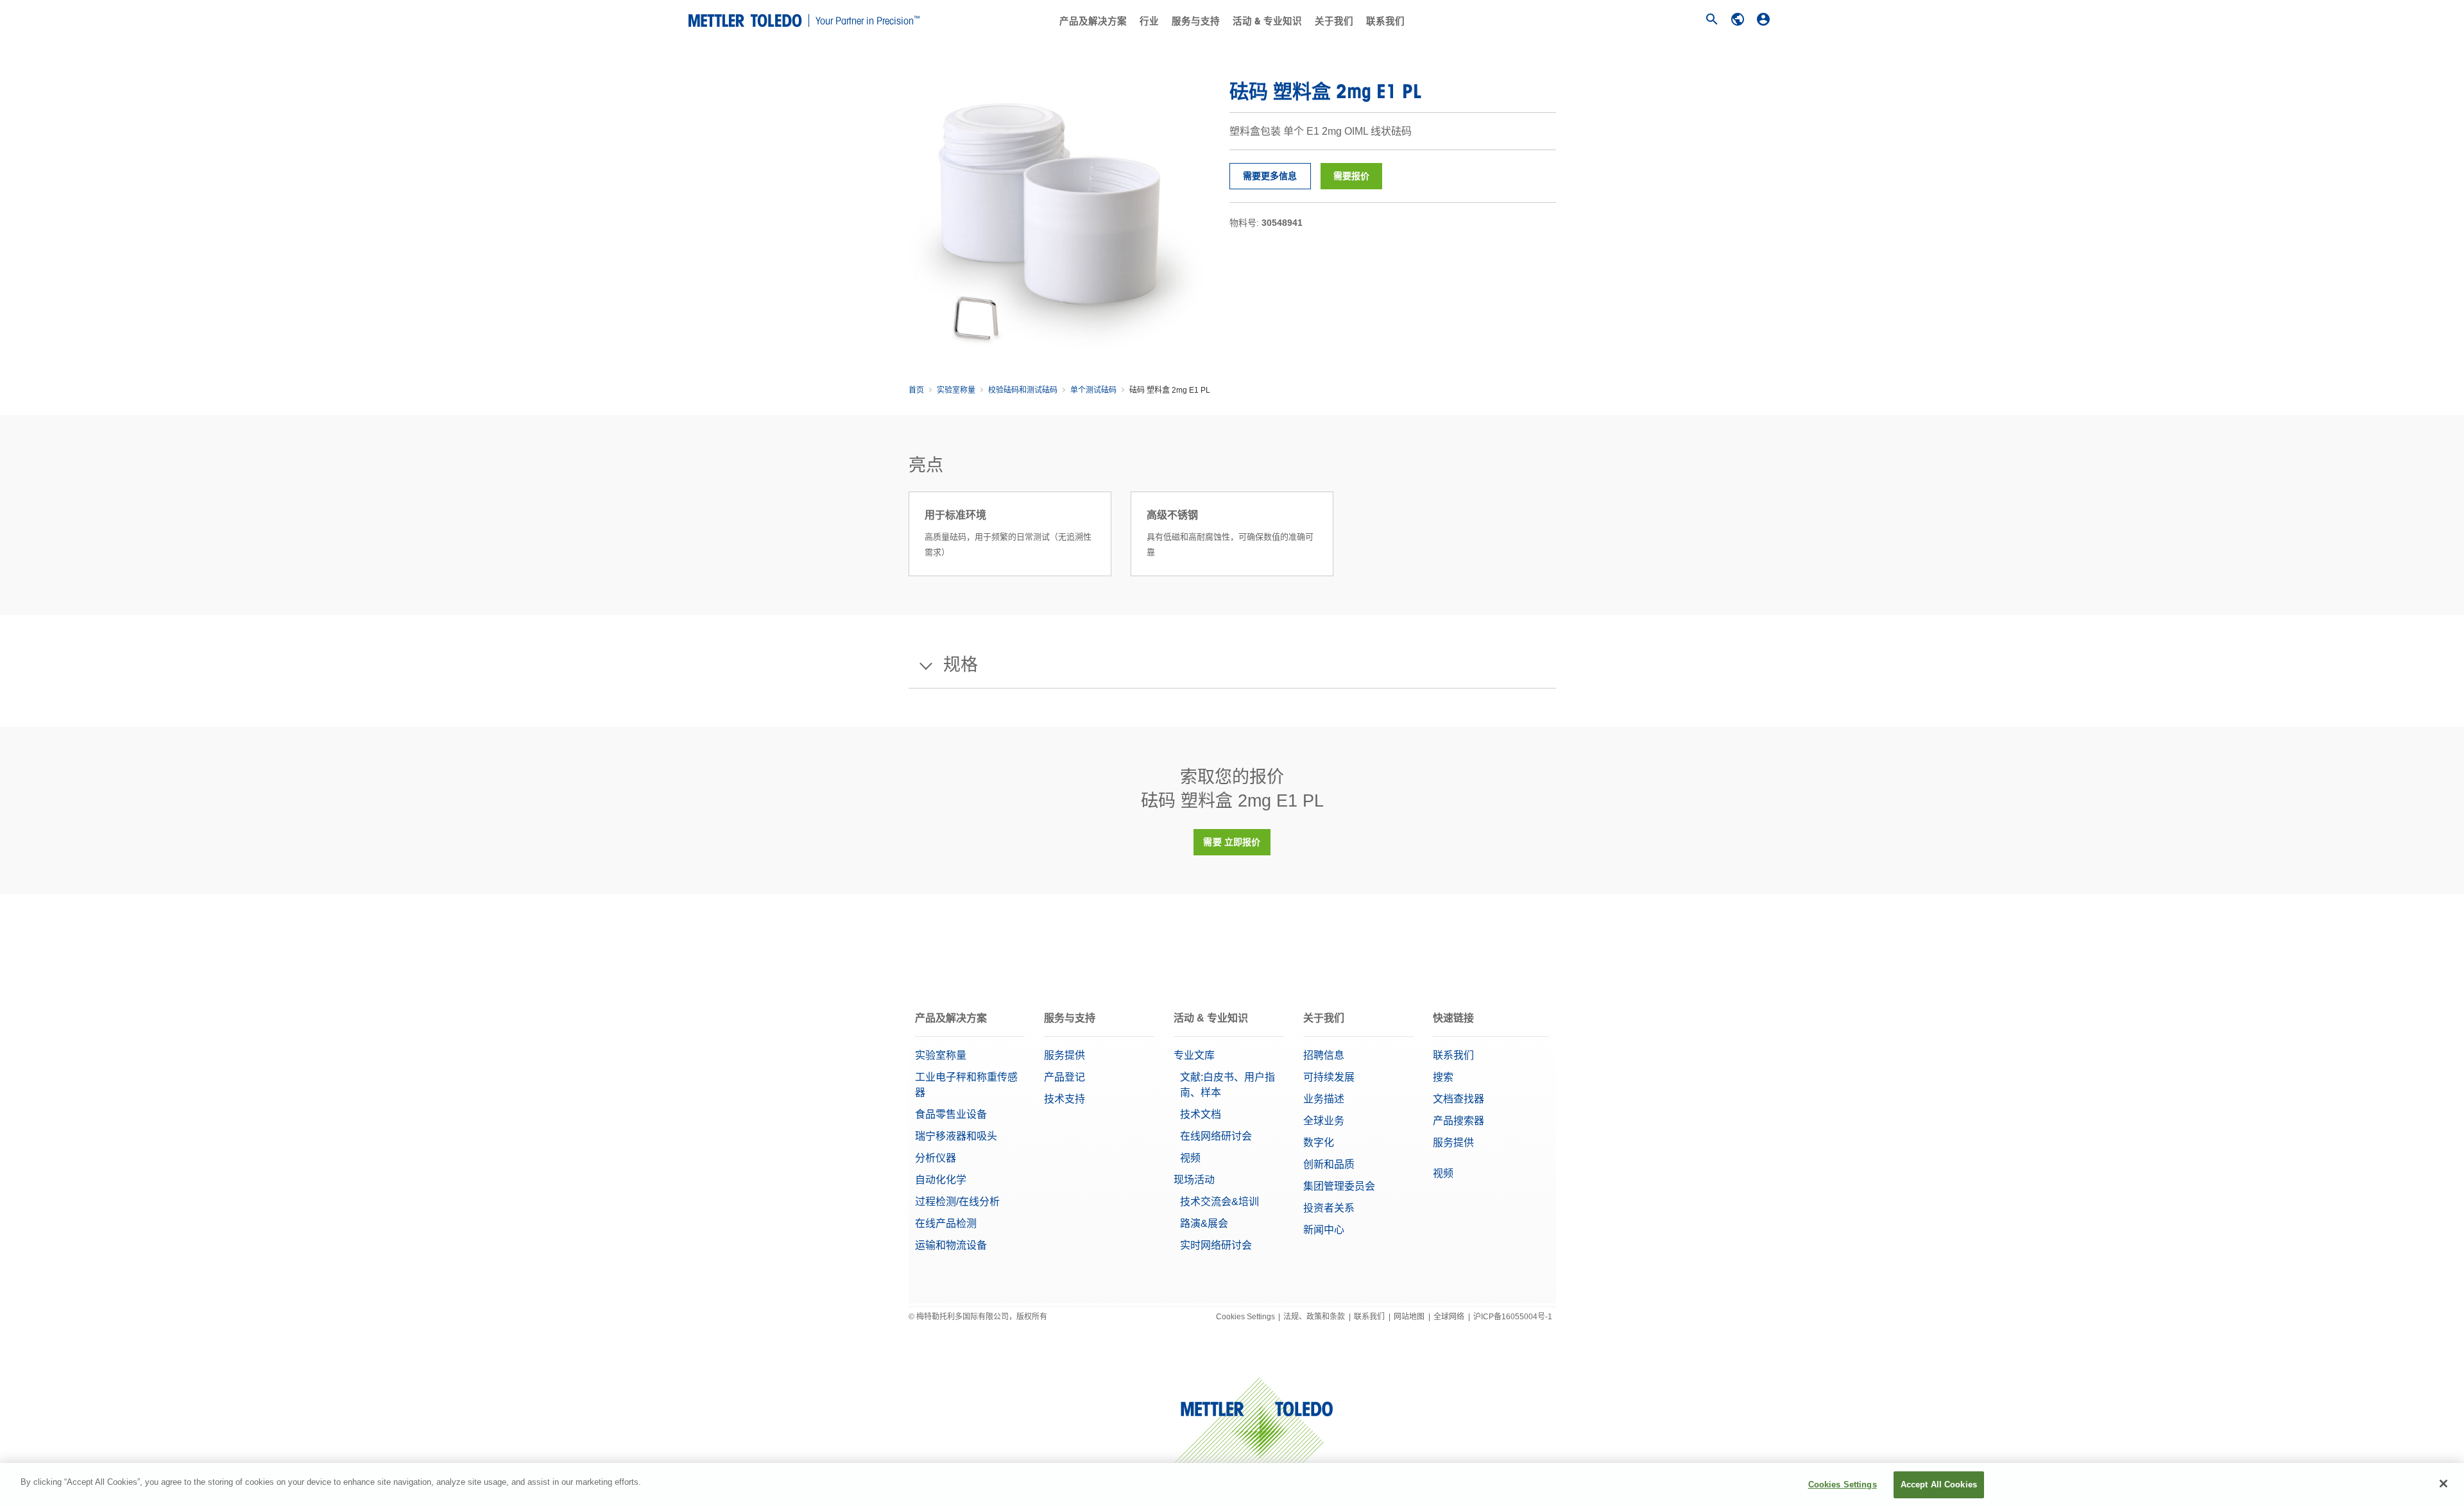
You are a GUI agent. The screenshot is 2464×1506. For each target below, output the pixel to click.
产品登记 (1065, 1077)
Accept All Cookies (1939, 1485)
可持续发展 (1329, 1077)
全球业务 (1324, 1121)
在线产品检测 (946, 1223)
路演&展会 (1204, 1223)
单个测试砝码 (1093, 390)
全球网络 (1449, 1317)
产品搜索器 (1459, 1121)
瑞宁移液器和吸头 (956, 1136)
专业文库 (1194, 1055)
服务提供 (1065, 1055)
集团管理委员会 (1339, 1186)
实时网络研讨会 (1216, 1245)
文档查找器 (1459, 1099)
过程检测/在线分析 (957, 1202)
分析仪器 (936, 1158)
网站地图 (1409, 1317)
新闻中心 (1324, 1230)
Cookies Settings (1245, 1317)
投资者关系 (1329, 1208)
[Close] (2443, 1484)
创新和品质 (1329, 1164)
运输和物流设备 (951, 1245)
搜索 (1443, 1077)
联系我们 (1385, 21)
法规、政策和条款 (1314, 1317)
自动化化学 (941, 1180)
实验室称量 (956, 390)
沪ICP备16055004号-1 (1513, 1317)
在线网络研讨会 (1216, 1136)
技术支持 (1065, 1099)
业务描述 (1324, 1099)
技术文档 (1201, 1114)
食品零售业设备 (951, 1114)
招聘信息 (1324, 1055)
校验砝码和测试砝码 (1023, 390)
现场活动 (1194, 1180)
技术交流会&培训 (1219, 1202)
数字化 (1319, 1142)
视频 (1190, 1158)
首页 (916, 390)
